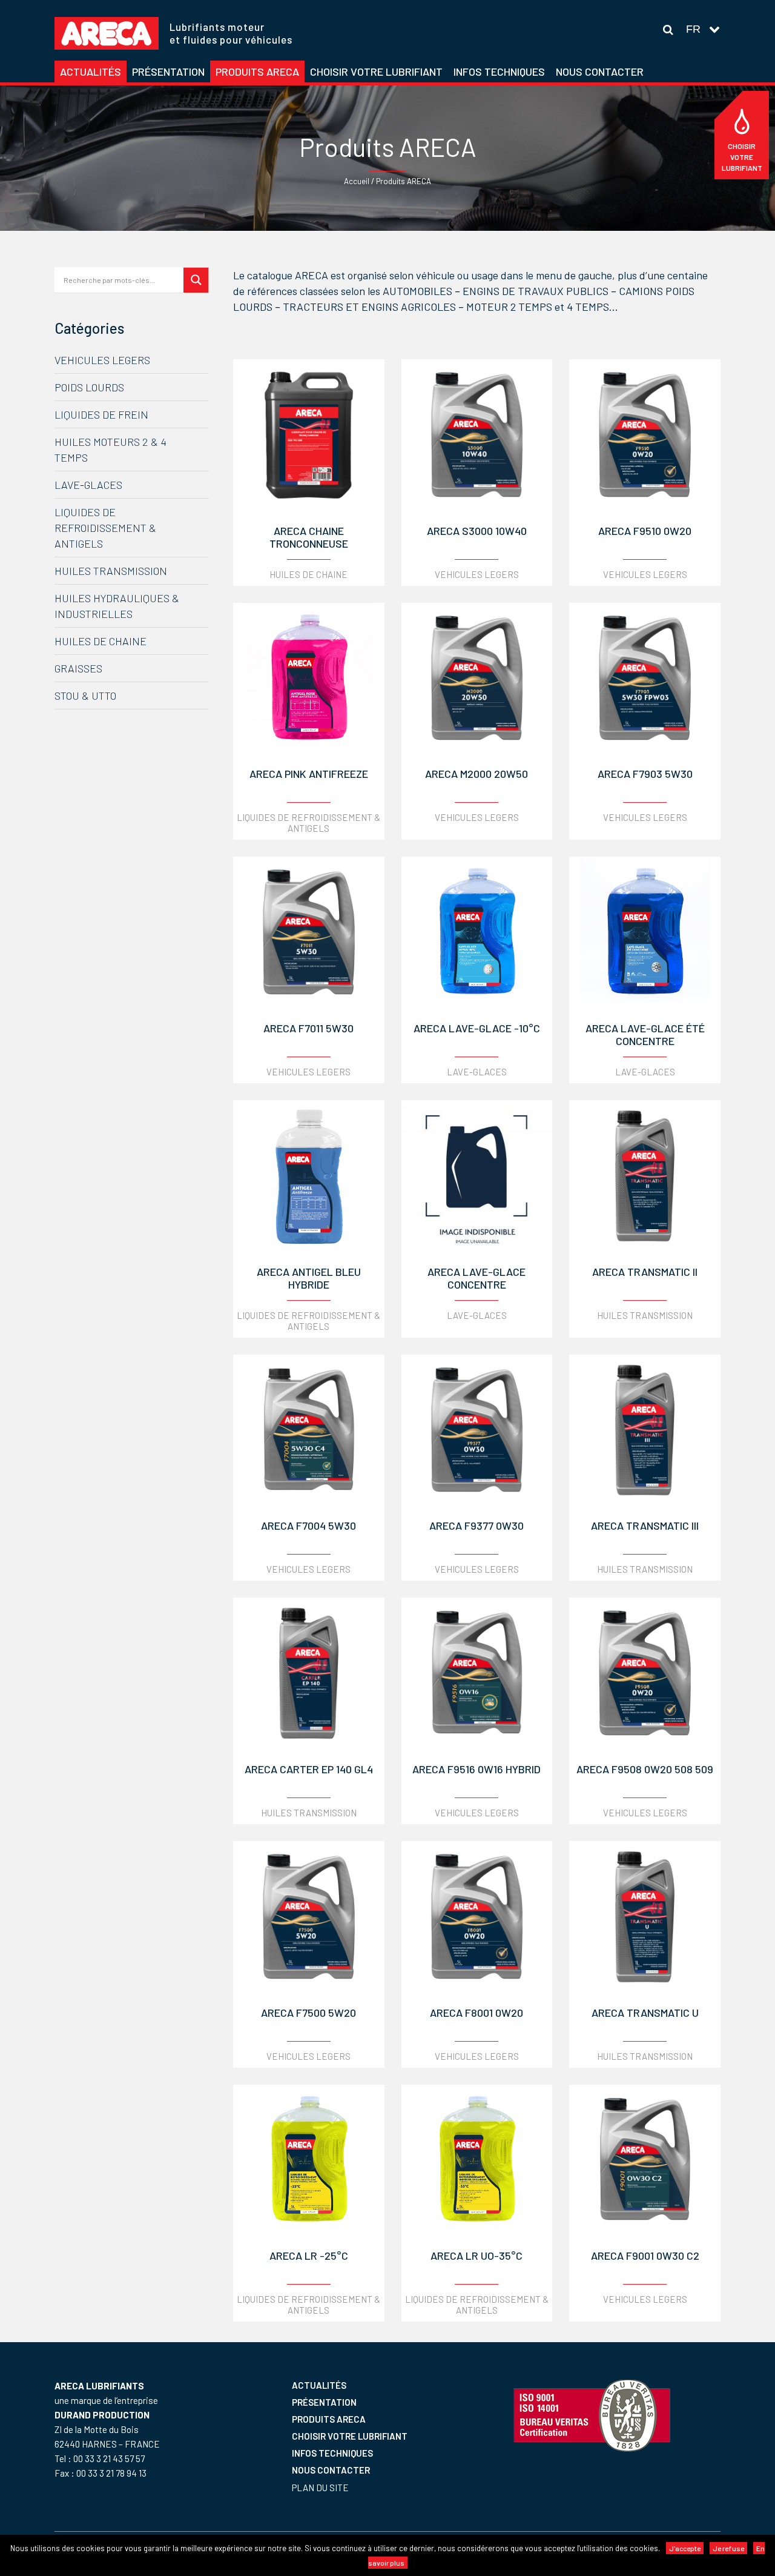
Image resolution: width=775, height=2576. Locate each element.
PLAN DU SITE (320, 2488)
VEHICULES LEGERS (102, 360)
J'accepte (685, 2548)
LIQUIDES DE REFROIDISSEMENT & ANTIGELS (105, 528)
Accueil (357, 181)
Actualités (319, 2385)
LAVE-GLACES (88, 485)
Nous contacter (331, 2470)
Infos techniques (332, 2453)
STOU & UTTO (85, 695)
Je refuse (728, 2548)
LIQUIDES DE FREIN (101, 414)
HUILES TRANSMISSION (111, 571)
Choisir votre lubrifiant (742, 157)
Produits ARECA (329, 2419)
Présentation (324, 2402)
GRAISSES (78, 668)
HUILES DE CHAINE (101, 641)
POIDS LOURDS (89, 387)
